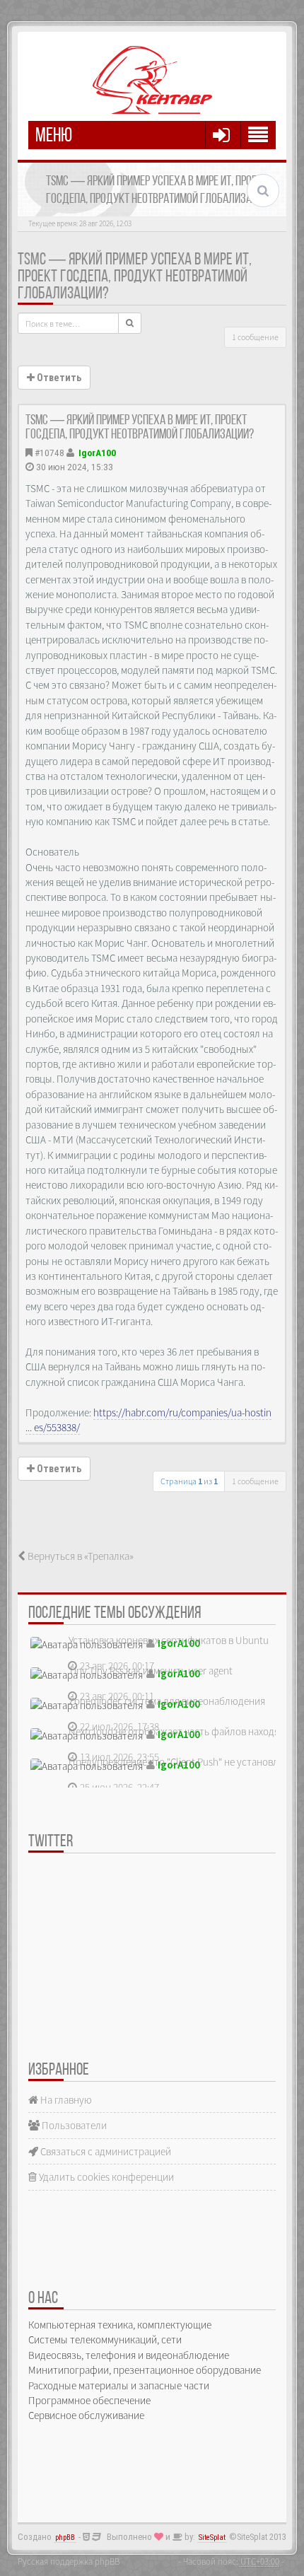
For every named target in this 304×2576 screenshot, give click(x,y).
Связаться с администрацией (105, 2151)
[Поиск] (130, 323)
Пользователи (73, 2125)
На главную (65, 2100)
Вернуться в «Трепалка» (80, 1556)
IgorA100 (97, 453)
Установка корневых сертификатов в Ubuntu (169, 1640)
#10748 (49, 453)
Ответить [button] (58, 378)
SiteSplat (212, 2537)
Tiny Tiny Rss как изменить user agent (151, 1671)
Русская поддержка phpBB (69, 2561)
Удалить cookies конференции (105, 2177)
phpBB (65, 2537)
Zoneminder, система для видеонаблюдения (167, 1701)
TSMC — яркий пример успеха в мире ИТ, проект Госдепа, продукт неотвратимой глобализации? (135, 277)
